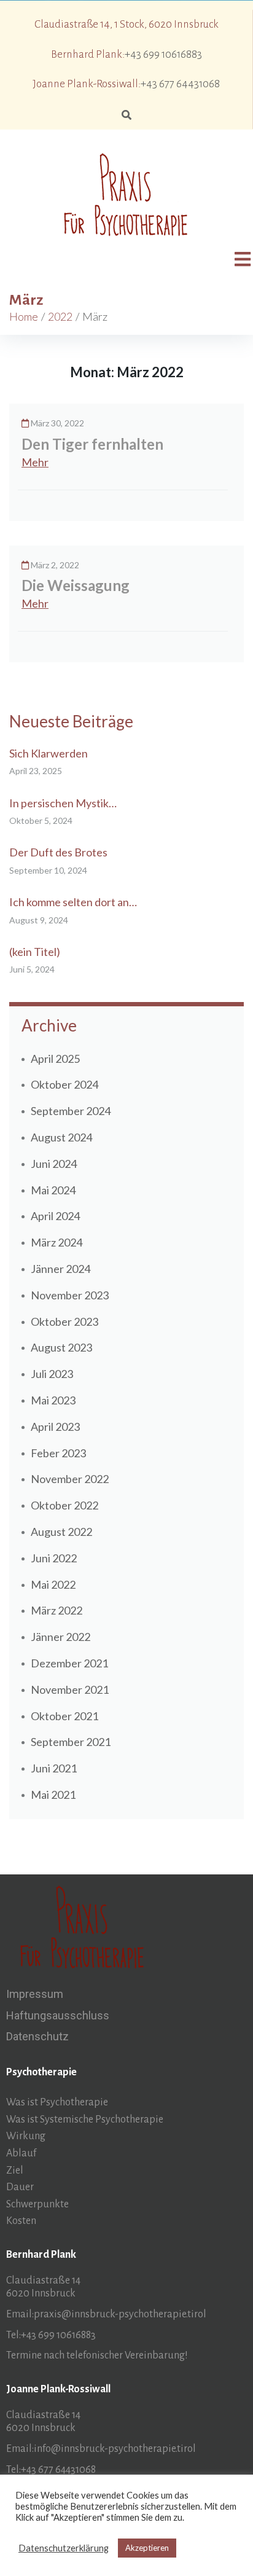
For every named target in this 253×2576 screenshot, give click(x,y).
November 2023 (70, 1295)
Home (24, 316)
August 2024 (61, 1137)
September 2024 (71, 1111)
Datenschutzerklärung (64, 2548)
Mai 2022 (53, 1584)
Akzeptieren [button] (147, 2548)
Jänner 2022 (60, 1637)
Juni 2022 (54, 1558)
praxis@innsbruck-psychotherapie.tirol (120, 2314)
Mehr (35, 462)
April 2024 (55, 1216)
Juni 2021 (54, 1768)
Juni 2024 (54, 1164)
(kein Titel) (35, 952)
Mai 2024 (53, 1190)
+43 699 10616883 (163, 54)
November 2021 (70, 1689)
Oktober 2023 (64, 1321)
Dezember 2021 (69, 1663)
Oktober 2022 (64, 1505)
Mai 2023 (53, 1400)
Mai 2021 (53, 1795)
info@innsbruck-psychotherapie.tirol (115, 2449)
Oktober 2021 (64, 1716)
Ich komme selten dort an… (73, 902)
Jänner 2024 (60, 1269)
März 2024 (56, 1242)
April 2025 (55, 1059)
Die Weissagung (76, 585)
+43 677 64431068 (180, 84)
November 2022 (70, 1479)
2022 (60, 316)
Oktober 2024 (64, 1084)
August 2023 (61, 1347)
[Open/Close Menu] (242, 259)
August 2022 (61, 1532)
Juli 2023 (52, 1374)
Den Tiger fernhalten (92, 444)
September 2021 (71, 1742)
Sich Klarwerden (49, 753)
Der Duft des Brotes (58, 852)
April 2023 (55, 1427)
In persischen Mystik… (63, 803)
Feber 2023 (58, 1453)
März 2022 (56, 1610)
